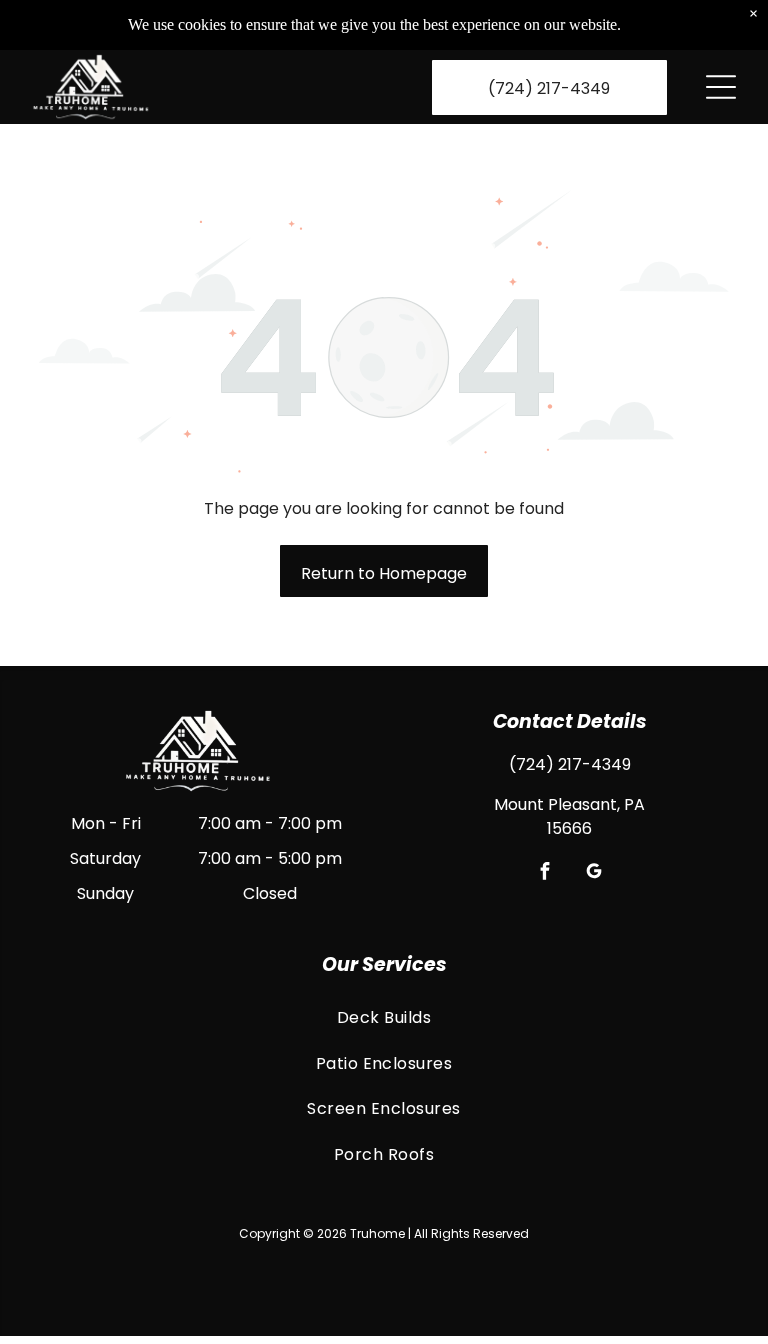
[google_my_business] (594, 873)
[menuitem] (384, 1017)
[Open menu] (721, 87)
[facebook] (545, 873)
